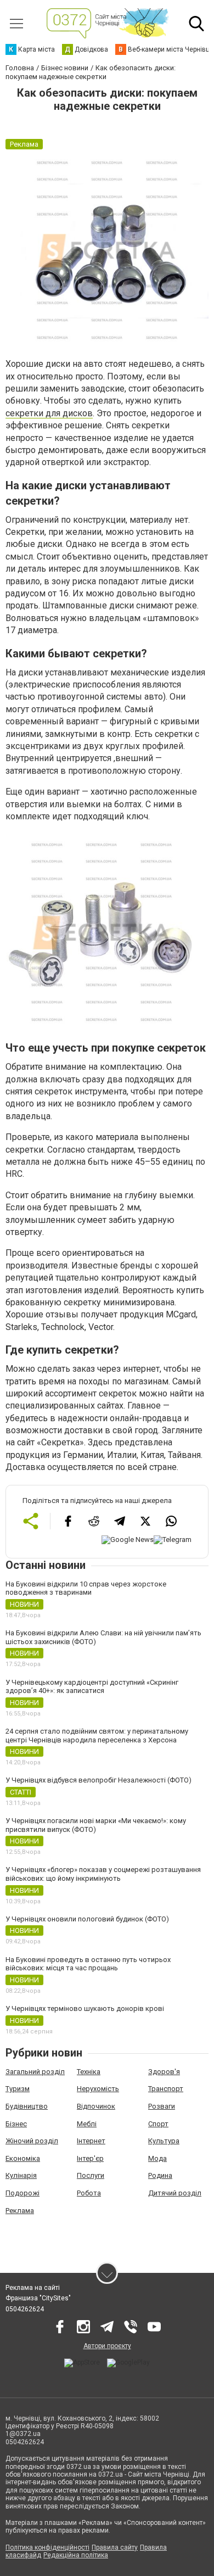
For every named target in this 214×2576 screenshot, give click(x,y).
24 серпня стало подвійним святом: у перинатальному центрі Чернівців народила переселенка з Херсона (97, 1736)
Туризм (18, 2089)
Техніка (89, 2072)
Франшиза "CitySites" (38, 2298)
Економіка (23, 2158)
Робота (89, 2193)
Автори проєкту (107, 2346)
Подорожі (22, 2193)
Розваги (162, 2106)
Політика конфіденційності (47, 2547)
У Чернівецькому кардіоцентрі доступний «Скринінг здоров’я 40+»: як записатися (92, 1687)
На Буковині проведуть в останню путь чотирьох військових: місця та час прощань (88, 1964)
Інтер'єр (90, 2158)
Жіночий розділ (32, 2141)
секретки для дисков (49, 413)
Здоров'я (164, 2072)
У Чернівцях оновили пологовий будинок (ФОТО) (87, 1919)
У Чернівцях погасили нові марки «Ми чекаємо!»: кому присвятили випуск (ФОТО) (96, 1825)
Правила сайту (115, 2547)
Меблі (87, 2124)
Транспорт (166, 2089)
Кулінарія (21, 2175)
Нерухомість (98, 2089)
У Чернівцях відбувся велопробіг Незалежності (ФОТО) (98, 1780)
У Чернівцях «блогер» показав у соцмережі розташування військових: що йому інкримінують (103, 1874)
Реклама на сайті (33, 2288)
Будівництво (27, 2106)
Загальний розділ (35, 2072)
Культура (164, 2141)
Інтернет (91, 2141)
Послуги (91, 2175)
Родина (160, 2175)
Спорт (158, 2124)
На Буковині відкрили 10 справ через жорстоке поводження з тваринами (86, 1588)
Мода (157, 2158)
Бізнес (16, 2124)
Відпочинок (96, 2106)
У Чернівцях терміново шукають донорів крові (85, 2008)
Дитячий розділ (175, 2193)
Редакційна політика (76, 2555)
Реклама (20, 2211)
